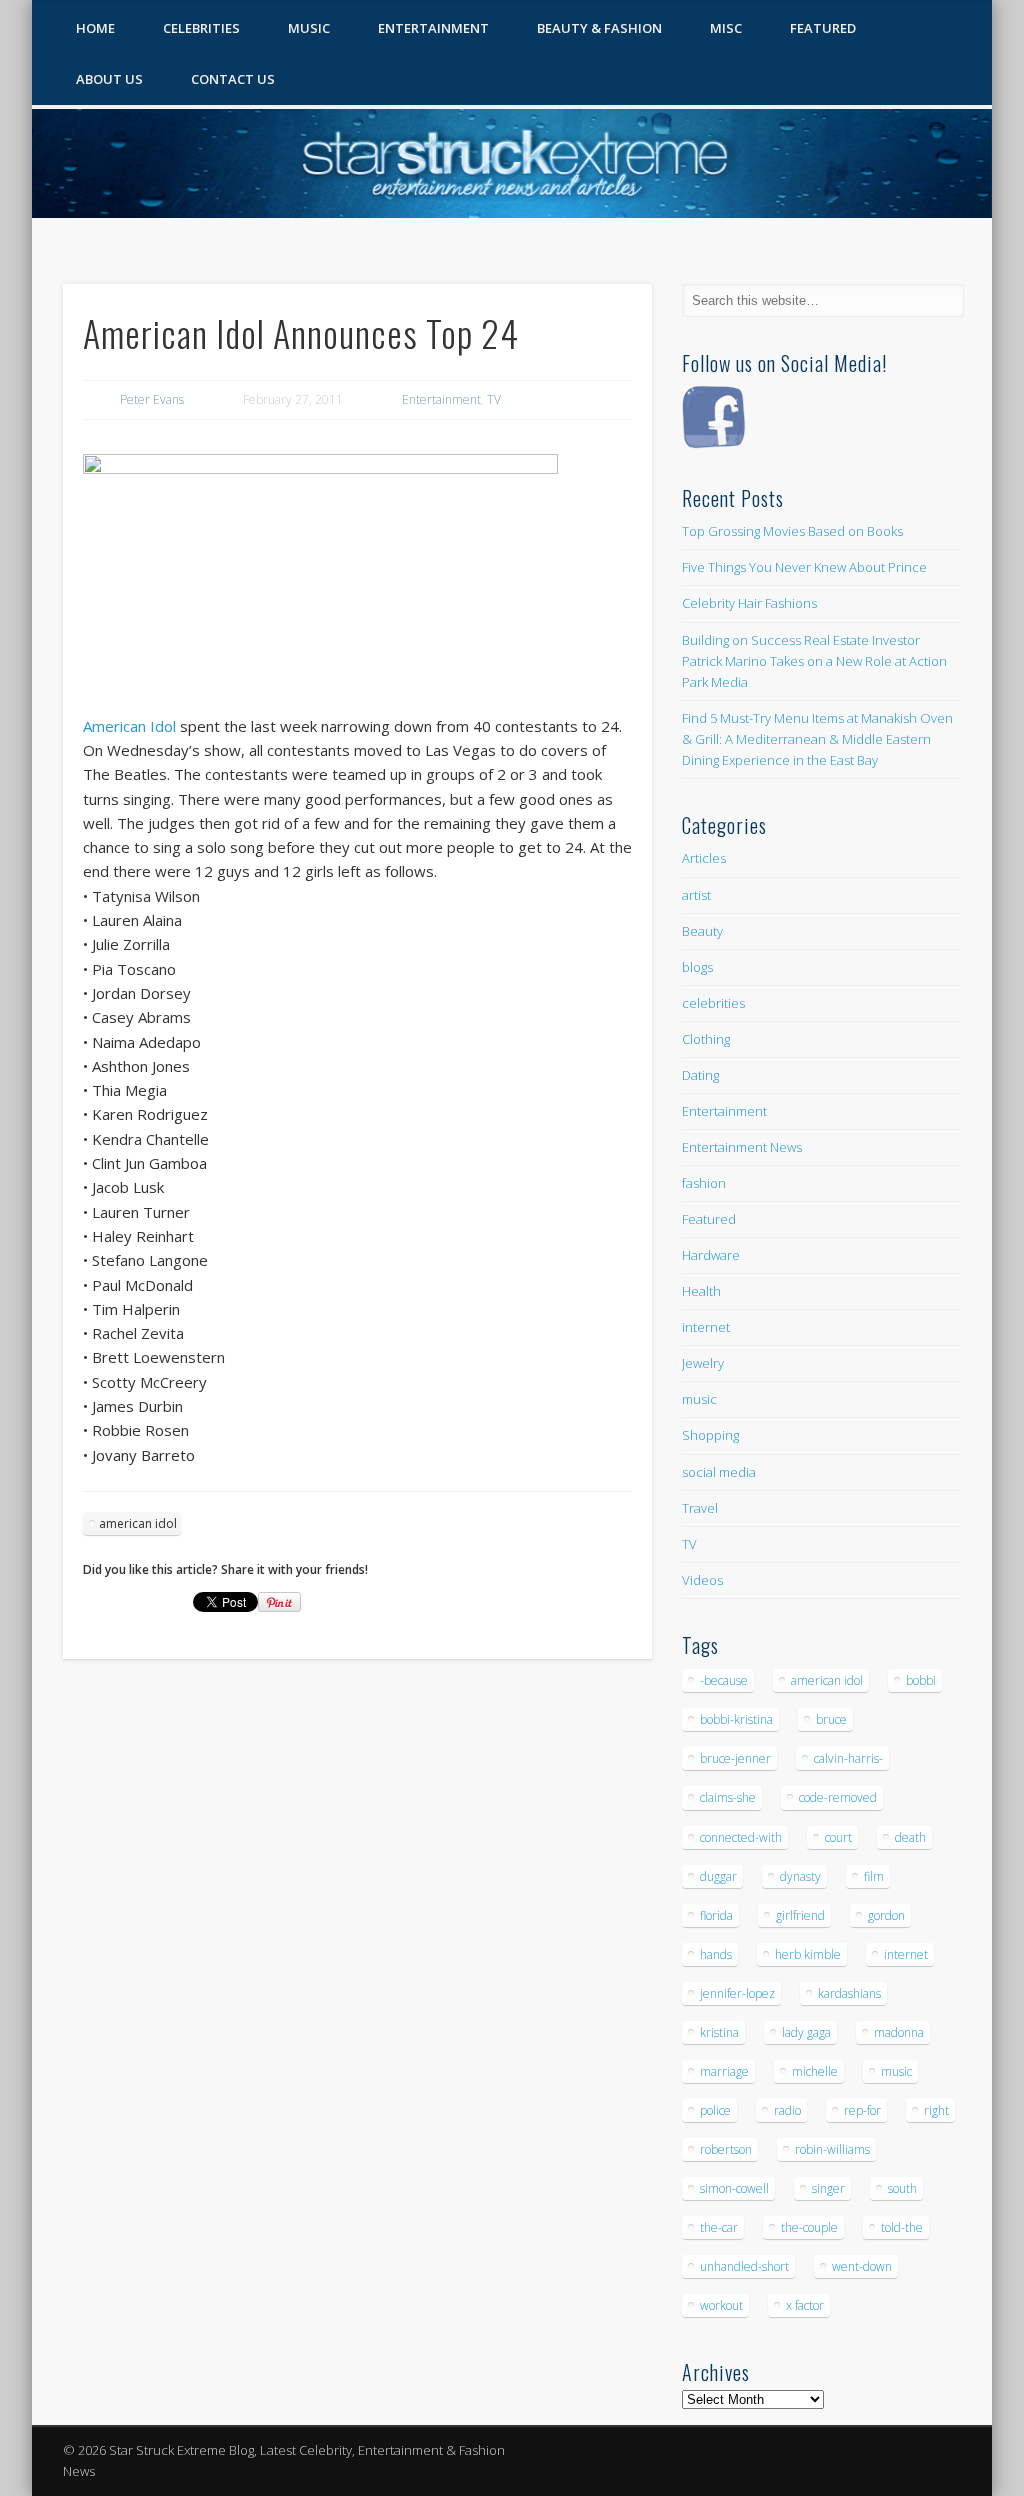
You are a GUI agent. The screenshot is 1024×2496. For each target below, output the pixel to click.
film (874, 1876)
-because (724, 1680)
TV (494, 399)
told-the (902, 2227)
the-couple (809, 2227)
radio (787, 2110)
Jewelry (703, 1363)
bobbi (921, 1680)
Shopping (710, 1435)
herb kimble (808, 1954)
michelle (815, 2071)
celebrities (713, 1003)
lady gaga (806, 2032)
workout (721, 2305)
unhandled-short (744, 2266)
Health (701, 1291)
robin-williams (832, 2149)
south (902, 2188)
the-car (719, 2227)
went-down (862, 2266)
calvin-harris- (848, 1758)
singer (828, 2188)
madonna (899, 2032)
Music (309, 28)
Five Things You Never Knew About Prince (804, 567)
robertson (726, 2149)
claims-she (728, 1797)
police (715, 2110)
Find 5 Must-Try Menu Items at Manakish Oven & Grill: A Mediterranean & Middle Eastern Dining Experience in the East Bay (817, 739)
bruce (831, 1719)
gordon (886, 1915)
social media (719, 1472)
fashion (704, 1183)
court (838, 1837)
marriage (724, 2071)
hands (716, 1954)
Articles (704, 858)
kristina (719, 2032)
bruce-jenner (735, 1758)
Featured (823, 28)
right (936, 2110)
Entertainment (433, 28)
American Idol (129, 726)
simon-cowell (734, 2188)
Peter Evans (152, 399)
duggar (718, 1876)
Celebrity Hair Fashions (749, 603)
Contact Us (233, 79)
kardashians (849, 1993)
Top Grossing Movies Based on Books (792, 531)
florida (716, 1915)
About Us (109, 79)
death (910, 1837)
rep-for (862, 2110)
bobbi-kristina (736, 1719)
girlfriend (800, 1915)
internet (706, 1327)
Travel (700, 1508)
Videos (702, 1580)
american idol (138, 1523)
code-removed (838, 1797)
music (699, 1399)
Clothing (706, 1039)
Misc (726, 28)
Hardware (711, 1255)
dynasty (800, 1876)
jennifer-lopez (737, 1993)
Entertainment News (742, 1147)
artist (696, 895)
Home (95, 28)
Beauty (702, 931)
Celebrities (201, 28)
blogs (697, 967)
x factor (805, 2305)
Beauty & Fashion (599, 28)
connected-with (741, 1837)
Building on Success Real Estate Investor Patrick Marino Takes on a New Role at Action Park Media (814, 661)
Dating (700, 1075)
